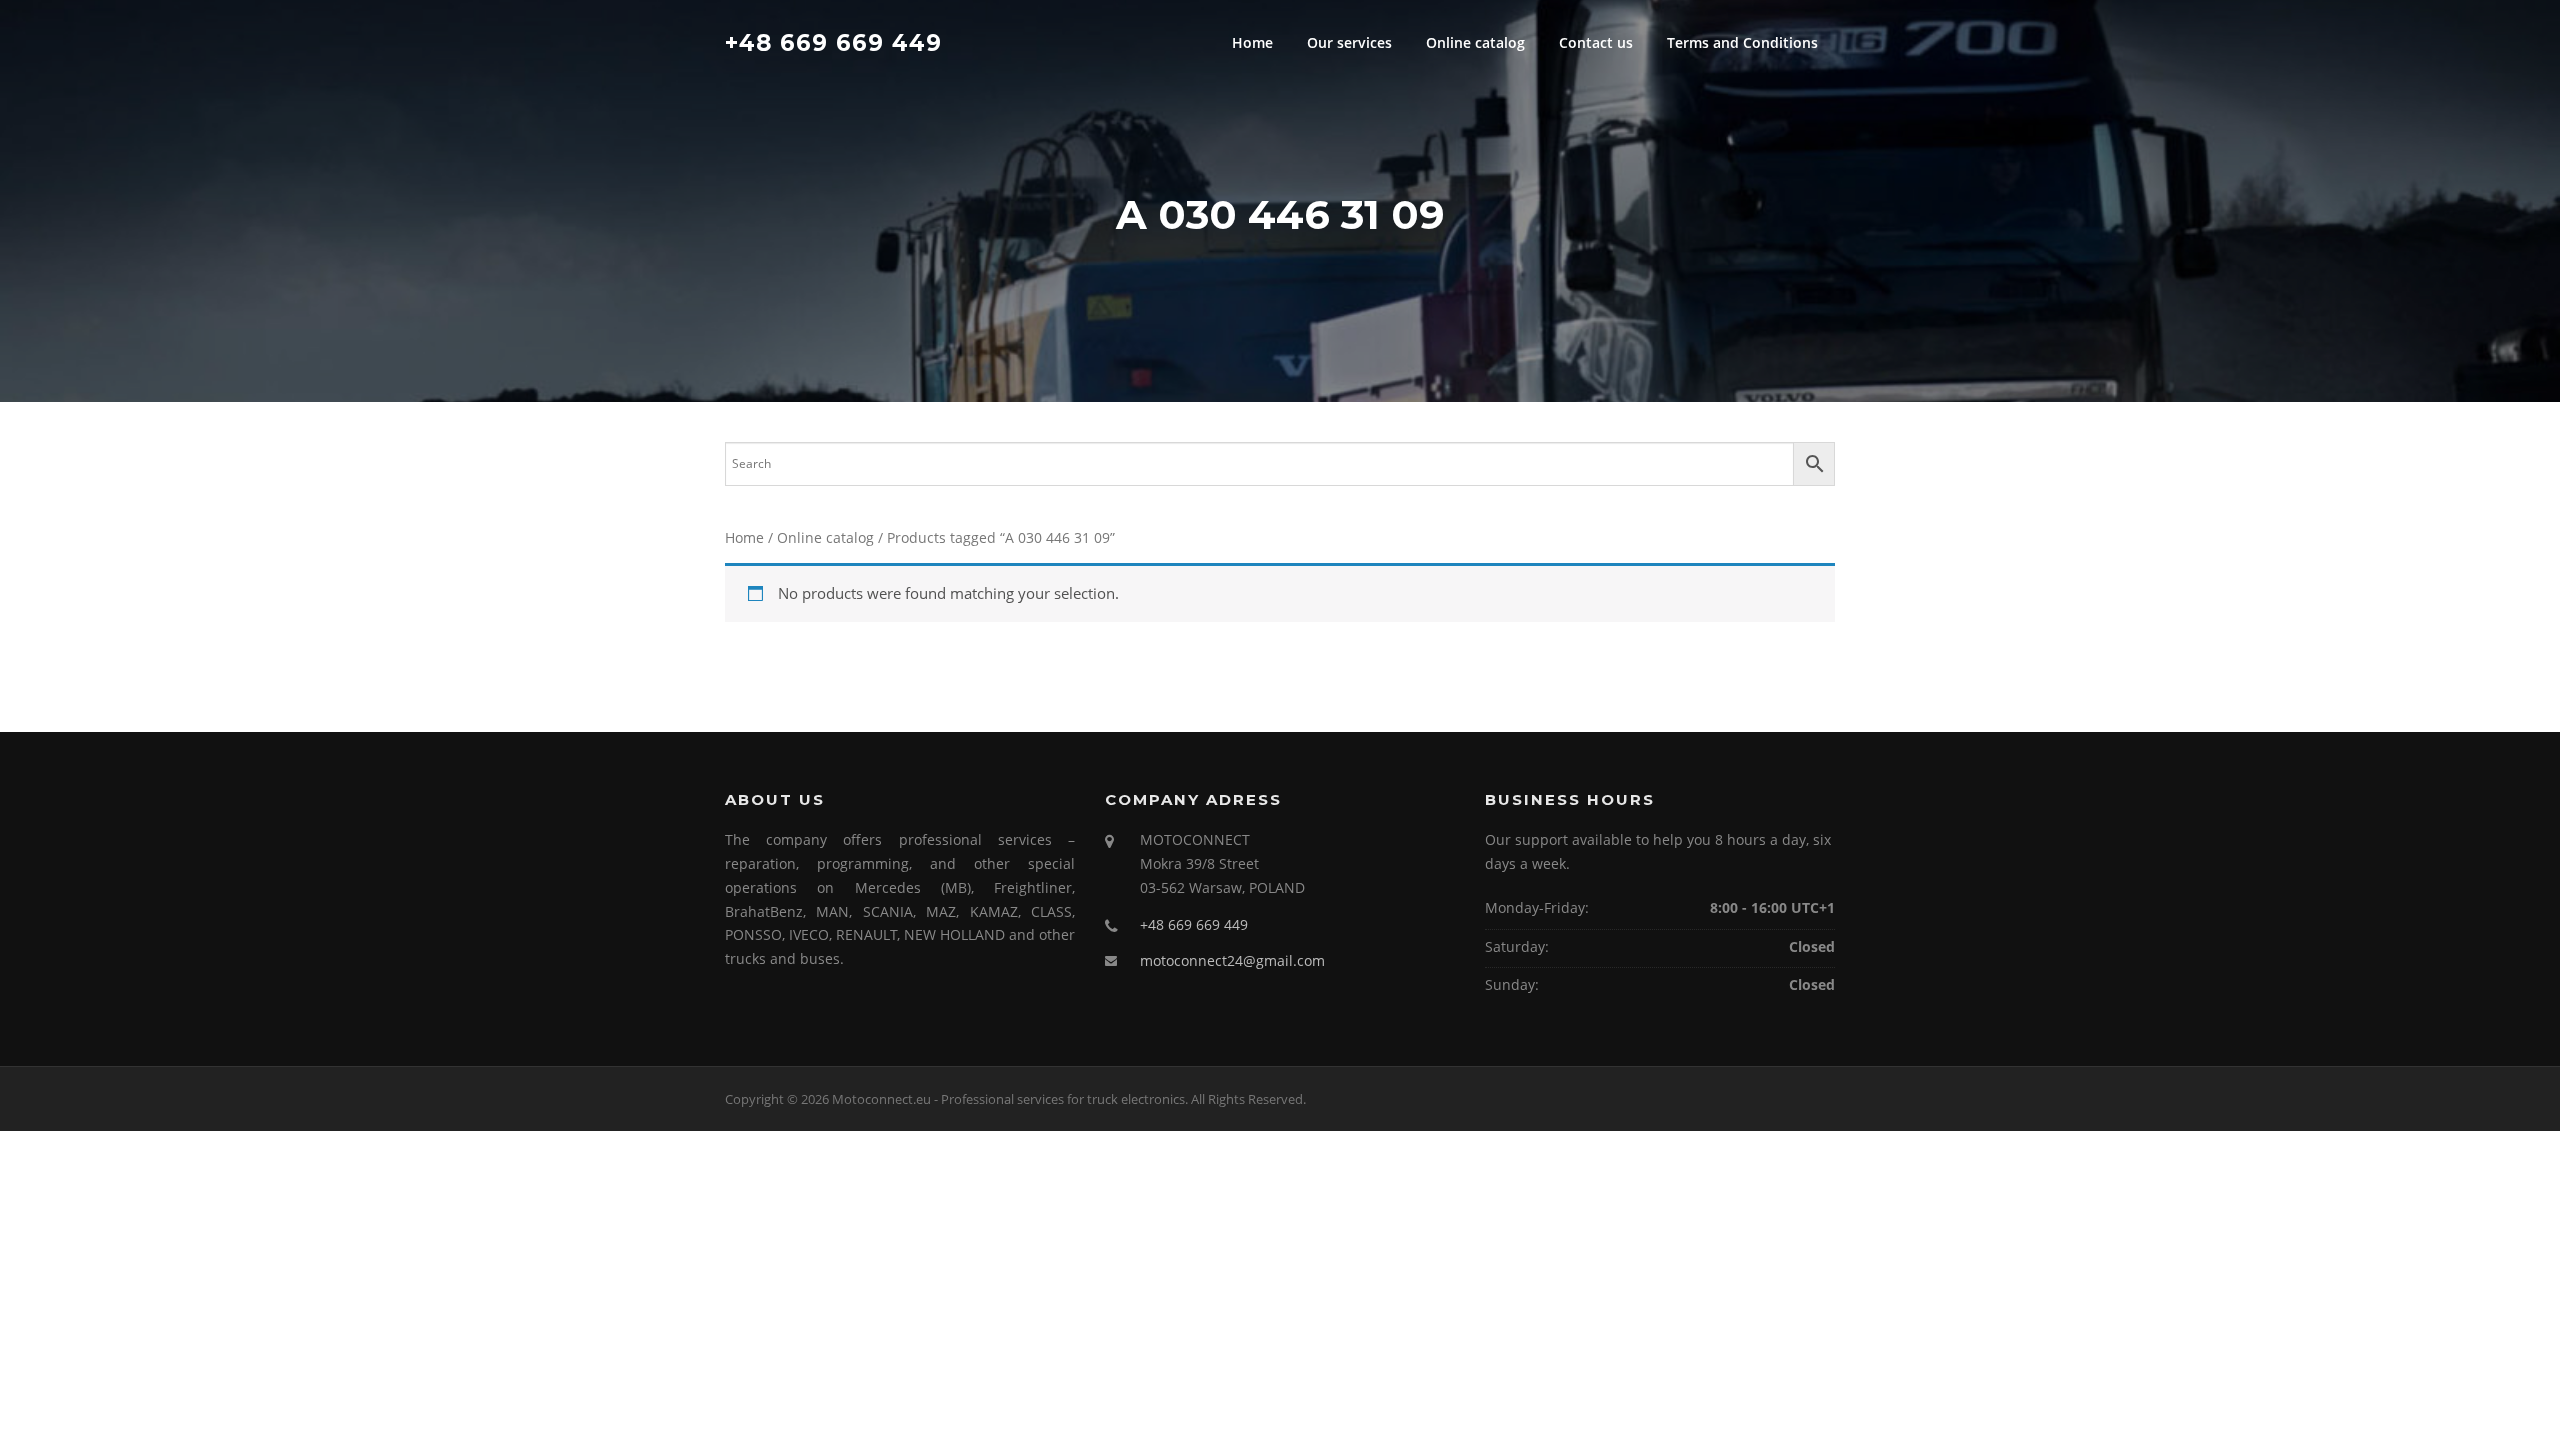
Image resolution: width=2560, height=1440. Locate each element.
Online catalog (1475, 42)
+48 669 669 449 (833, 42)
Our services (1349, 42)
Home (1252, 42)
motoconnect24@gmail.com (1232, 960)
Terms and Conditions (1742, 42)
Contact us (1596, 42)
